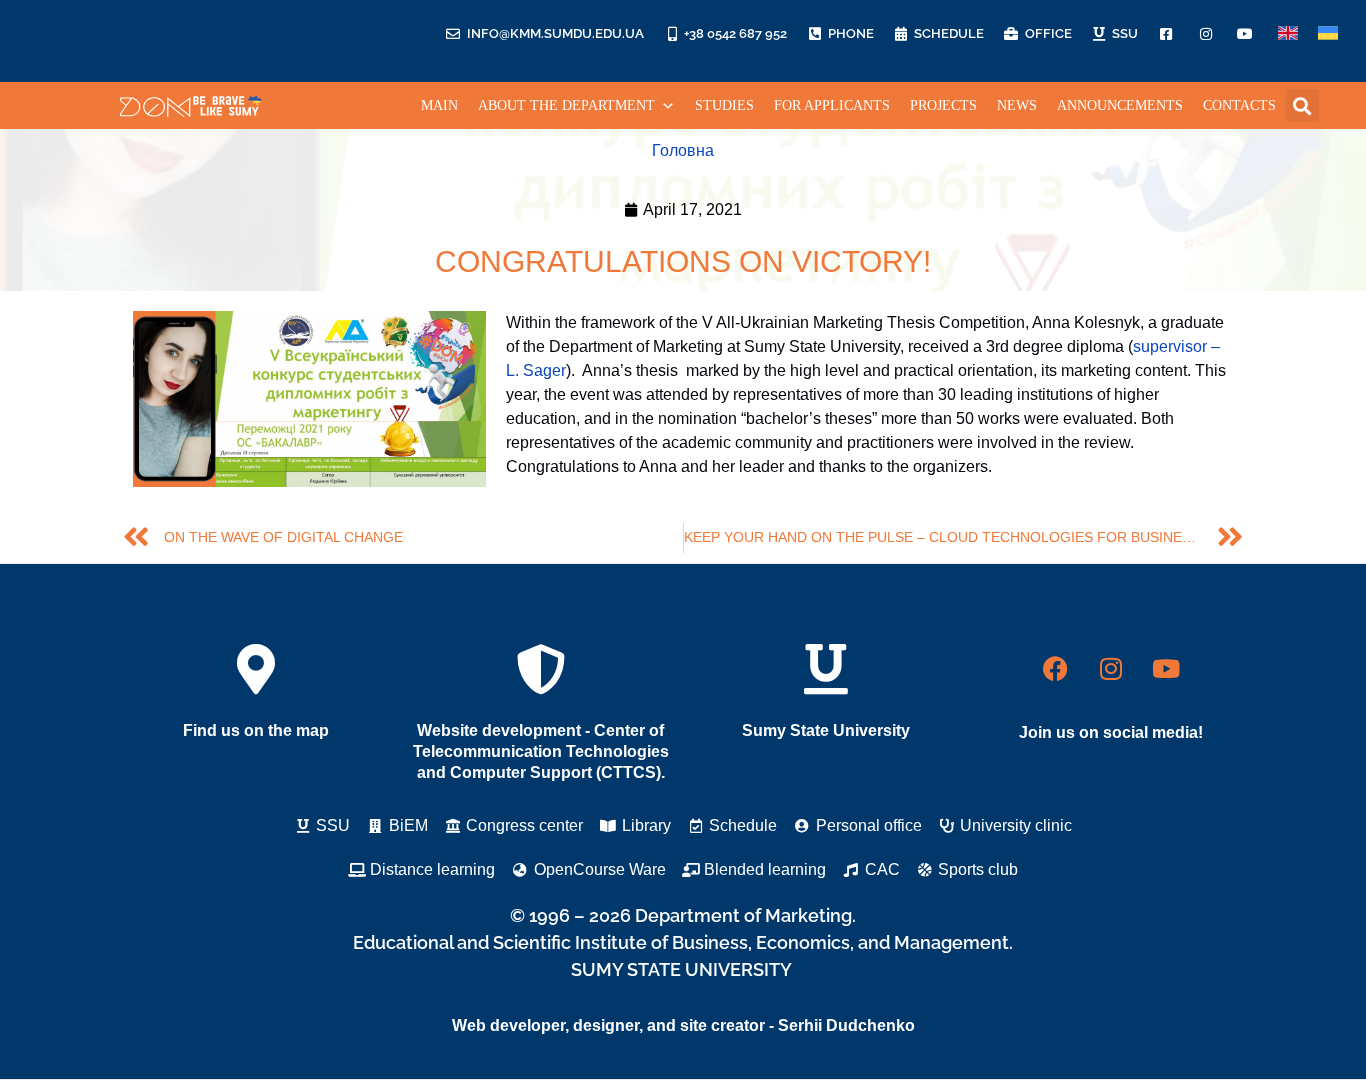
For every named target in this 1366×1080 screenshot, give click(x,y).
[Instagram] (1111, 669)
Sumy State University (826, 730)
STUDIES (724, 105)
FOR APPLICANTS (832, 105)
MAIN (439, 105)
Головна (683, 150)
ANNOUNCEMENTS (1120, 105)
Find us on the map (256, 730)
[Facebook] (1056, 669)
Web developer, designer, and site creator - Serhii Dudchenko (683, 1025)
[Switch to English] (1288, 33)
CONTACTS (1239, 105)
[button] (1302, 105)
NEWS (1017, 105)
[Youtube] (1166, 669)
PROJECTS (943, 105)
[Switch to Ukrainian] (1328, 33)
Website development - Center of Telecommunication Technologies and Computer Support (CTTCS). (541, 751)
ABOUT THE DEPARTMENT (566, 105)
